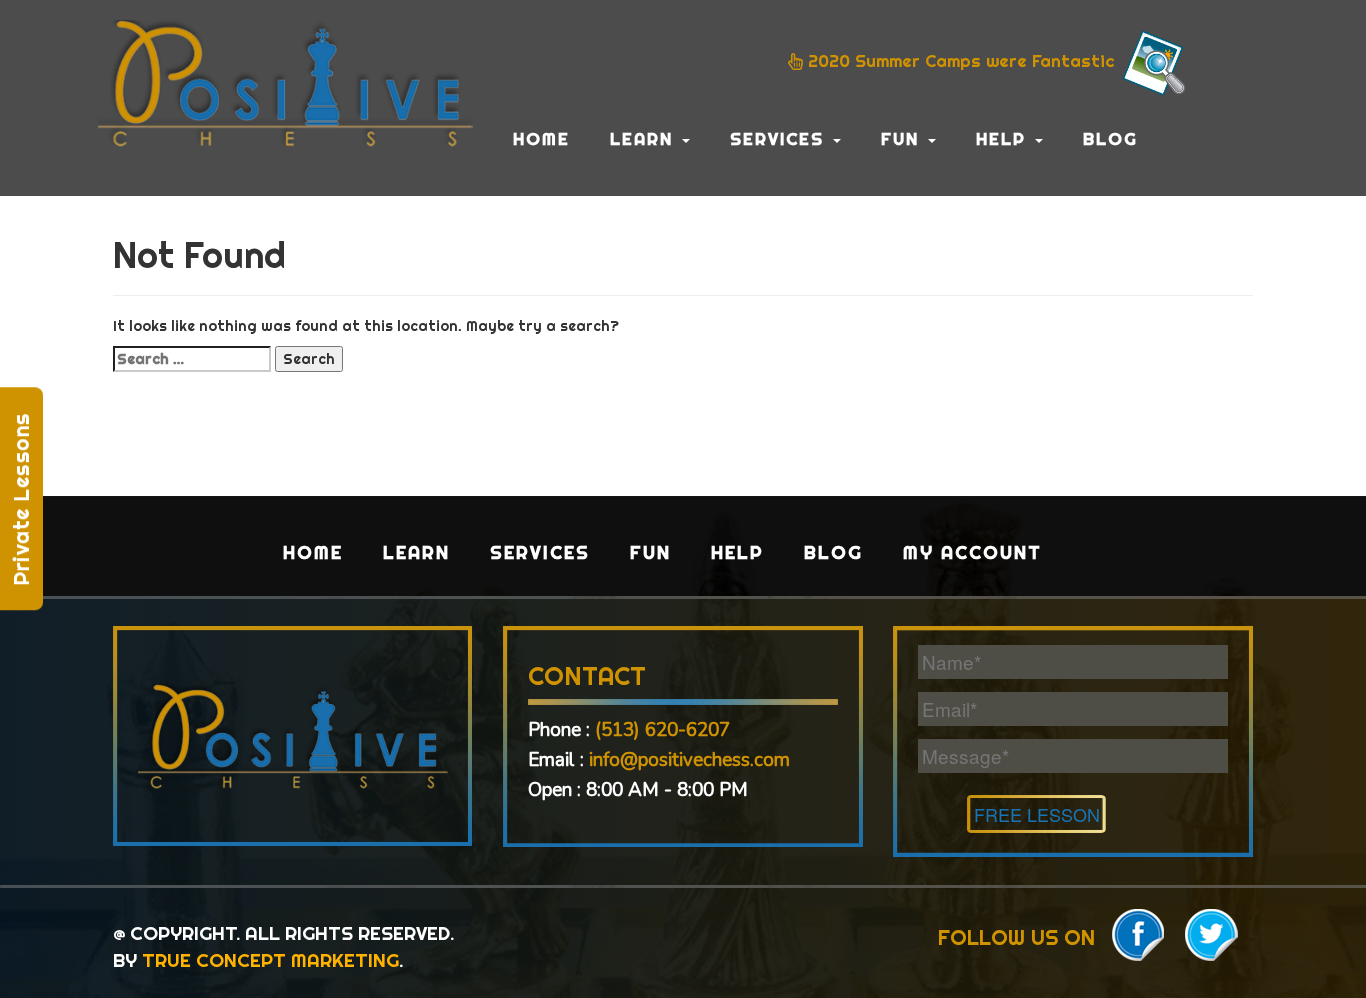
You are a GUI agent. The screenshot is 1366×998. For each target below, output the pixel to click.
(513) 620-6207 (662, 730)
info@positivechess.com (689, 760)
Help (1004, 138)
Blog (1110, 138)
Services (780, 138)
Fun (903, 138)
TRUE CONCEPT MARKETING (270, 960)
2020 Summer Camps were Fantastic (961, 61)
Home (541, 138)
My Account (972, 552)
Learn (645, 138)
